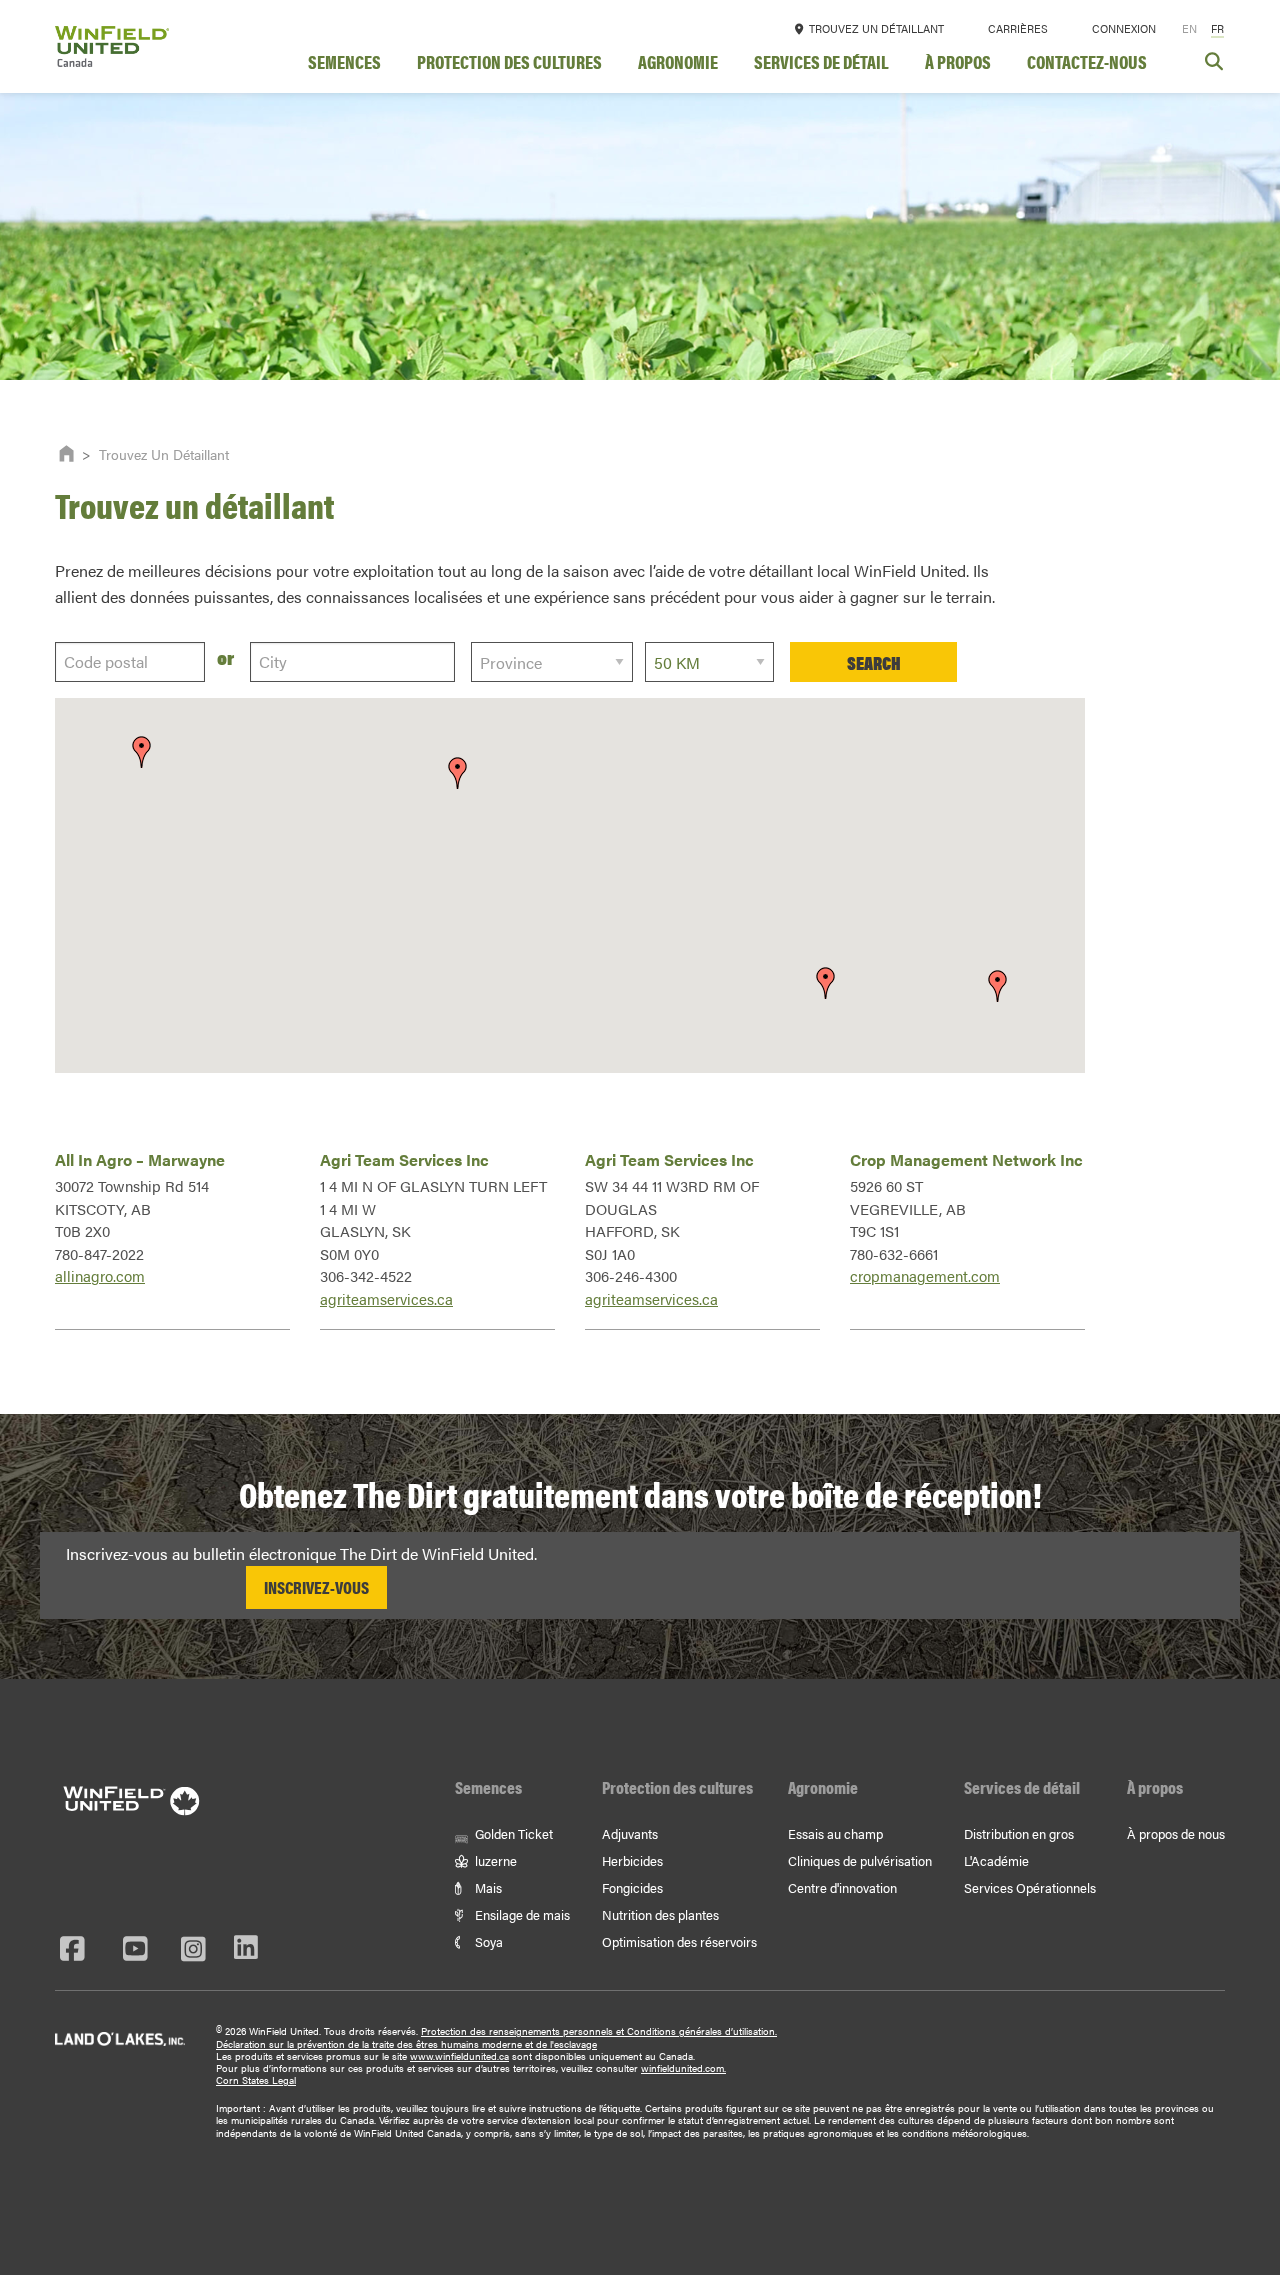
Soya (487, 1941)
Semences (344, 64)
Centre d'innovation (842, 1887)
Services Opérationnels (1030, 1887)
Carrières (1018, 28)
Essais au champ (835, 1833)
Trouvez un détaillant (875, 28)
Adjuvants (630, 1833)
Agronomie (678, 64)
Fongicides (632, 1887)
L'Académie (996, 1860)
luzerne (494, 1860)
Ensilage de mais (521, 1914)
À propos (958, 64)
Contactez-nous (1087, 64)
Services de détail (821, 64)
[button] (458, 773)
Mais (487, 1887)
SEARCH (874, 662)
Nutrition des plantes (660, 1914)
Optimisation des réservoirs (679, 1941)
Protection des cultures (509, 64)
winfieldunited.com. (683, 2068)
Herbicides (632, 1860)
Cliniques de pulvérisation (860, 1860)
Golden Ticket (512, 1833)
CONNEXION (1124, 28)
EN (1189, 28)
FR (1217, 28)
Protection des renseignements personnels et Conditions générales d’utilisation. (599, 2031)
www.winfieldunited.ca (459, 2056)
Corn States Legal (256, 2080)
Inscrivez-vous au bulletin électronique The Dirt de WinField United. (301, 1553)
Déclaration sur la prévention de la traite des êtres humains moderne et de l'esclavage (406, 2044)
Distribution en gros (1019, 1833)
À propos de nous (1176, 1833)
